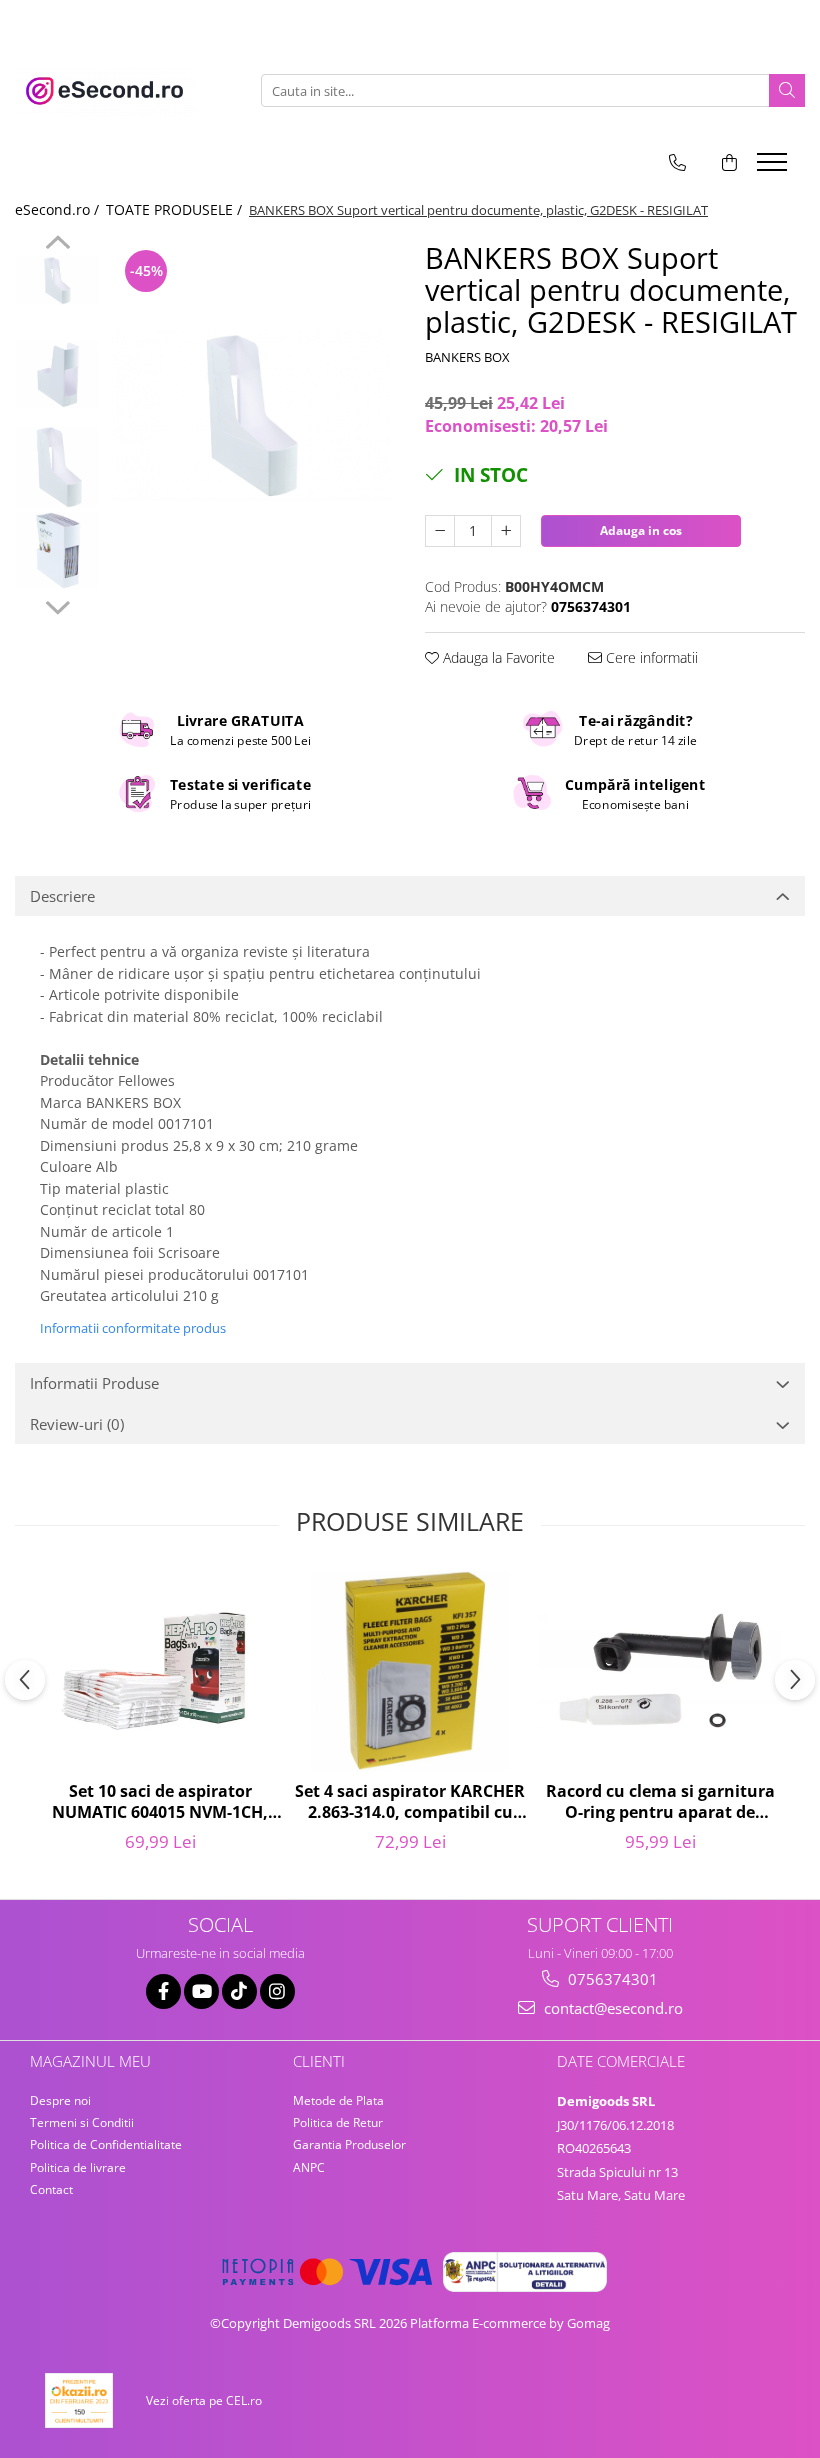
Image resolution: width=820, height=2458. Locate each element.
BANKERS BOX (467, 357)
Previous (57, 245)
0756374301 (611, 1979)
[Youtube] (201, 1991)
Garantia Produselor (349, 2144)
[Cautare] (787, 90)
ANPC (309, 2167)
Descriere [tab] (62, 896)
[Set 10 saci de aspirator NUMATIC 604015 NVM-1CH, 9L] (160, 1671)
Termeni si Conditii (82, 2122)
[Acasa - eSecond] (115, 91)
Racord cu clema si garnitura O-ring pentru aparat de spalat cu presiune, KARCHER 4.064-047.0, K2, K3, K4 (660, 1803)
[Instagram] (277, 1991)
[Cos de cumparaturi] (729, 162)
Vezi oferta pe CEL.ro (204, 2400)
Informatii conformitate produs (133, 1328)
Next (57, 605)
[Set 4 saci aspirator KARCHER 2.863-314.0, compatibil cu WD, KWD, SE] (410, 1671)
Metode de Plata (338, 2100)
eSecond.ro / (59, 209)
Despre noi (60, 2100)
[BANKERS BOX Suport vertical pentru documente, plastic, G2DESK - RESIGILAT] (252, 415)
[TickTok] (239, 1991)
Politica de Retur (338, 2122)
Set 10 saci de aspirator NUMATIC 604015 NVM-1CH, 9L (160, 1803)
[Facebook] (163, 1991)
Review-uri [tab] (77, 1424)
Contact (51, 2189)
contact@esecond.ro (611, 2008)
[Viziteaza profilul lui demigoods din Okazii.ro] (79, 2400)
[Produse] (774, 168)
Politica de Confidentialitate (106, 2144)
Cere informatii (650, 657)
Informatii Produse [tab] (94, 1383)
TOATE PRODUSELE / (176, 209)
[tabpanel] (252, 415)
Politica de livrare (78, 2167)
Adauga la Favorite (497, 657)
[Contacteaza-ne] (677, 162)
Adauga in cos (641, 530)
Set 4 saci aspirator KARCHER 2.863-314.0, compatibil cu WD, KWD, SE (410, 1803)
